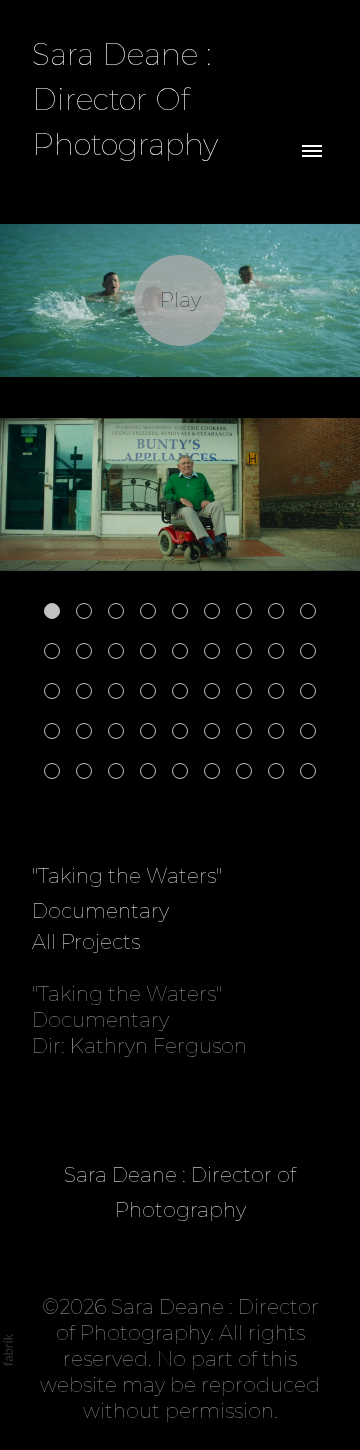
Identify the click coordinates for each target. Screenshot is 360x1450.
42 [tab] (212, 771)
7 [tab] (244, 611)
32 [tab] (180, 731)
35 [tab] (276, 731)
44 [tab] (276, 771)
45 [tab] (308, 771)
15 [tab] (212, 651)
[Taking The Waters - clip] (180, 300)
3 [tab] (116, 611)
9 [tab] (308, 611)
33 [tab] (212, 731)
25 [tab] (244, 691)
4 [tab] (148, 611)
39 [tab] (116, 771)
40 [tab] (148, 771)
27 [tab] (308, 691)
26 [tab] (276, 691)
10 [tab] (52, 651)
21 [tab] (116, 691)
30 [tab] (116, 731)
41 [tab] (180, 771)
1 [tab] (52, 611)
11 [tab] (84, 651)
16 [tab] (244, 651)
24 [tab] (212, 691)
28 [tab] (52, 731)
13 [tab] (148, 651)
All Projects (86, 942)
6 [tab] (212, 611)
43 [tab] (244, 771)
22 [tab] (148, 691)
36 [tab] (308, 731)
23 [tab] (180, 691)
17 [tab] (276, 651)
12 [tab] (116, 651)
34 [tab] (244, 731)
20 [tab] (84, 691)
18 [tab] (308, 651)
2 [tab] (84, 611)
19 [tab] (52, 691)
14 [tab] (180, 651)
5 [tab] (180, 611)
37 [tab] (52, 771)
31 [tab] (148, 731)
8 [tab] (276, 611)
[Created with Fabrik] (8, 1350)
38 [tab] (84, 771)
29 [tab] (84, 731)
